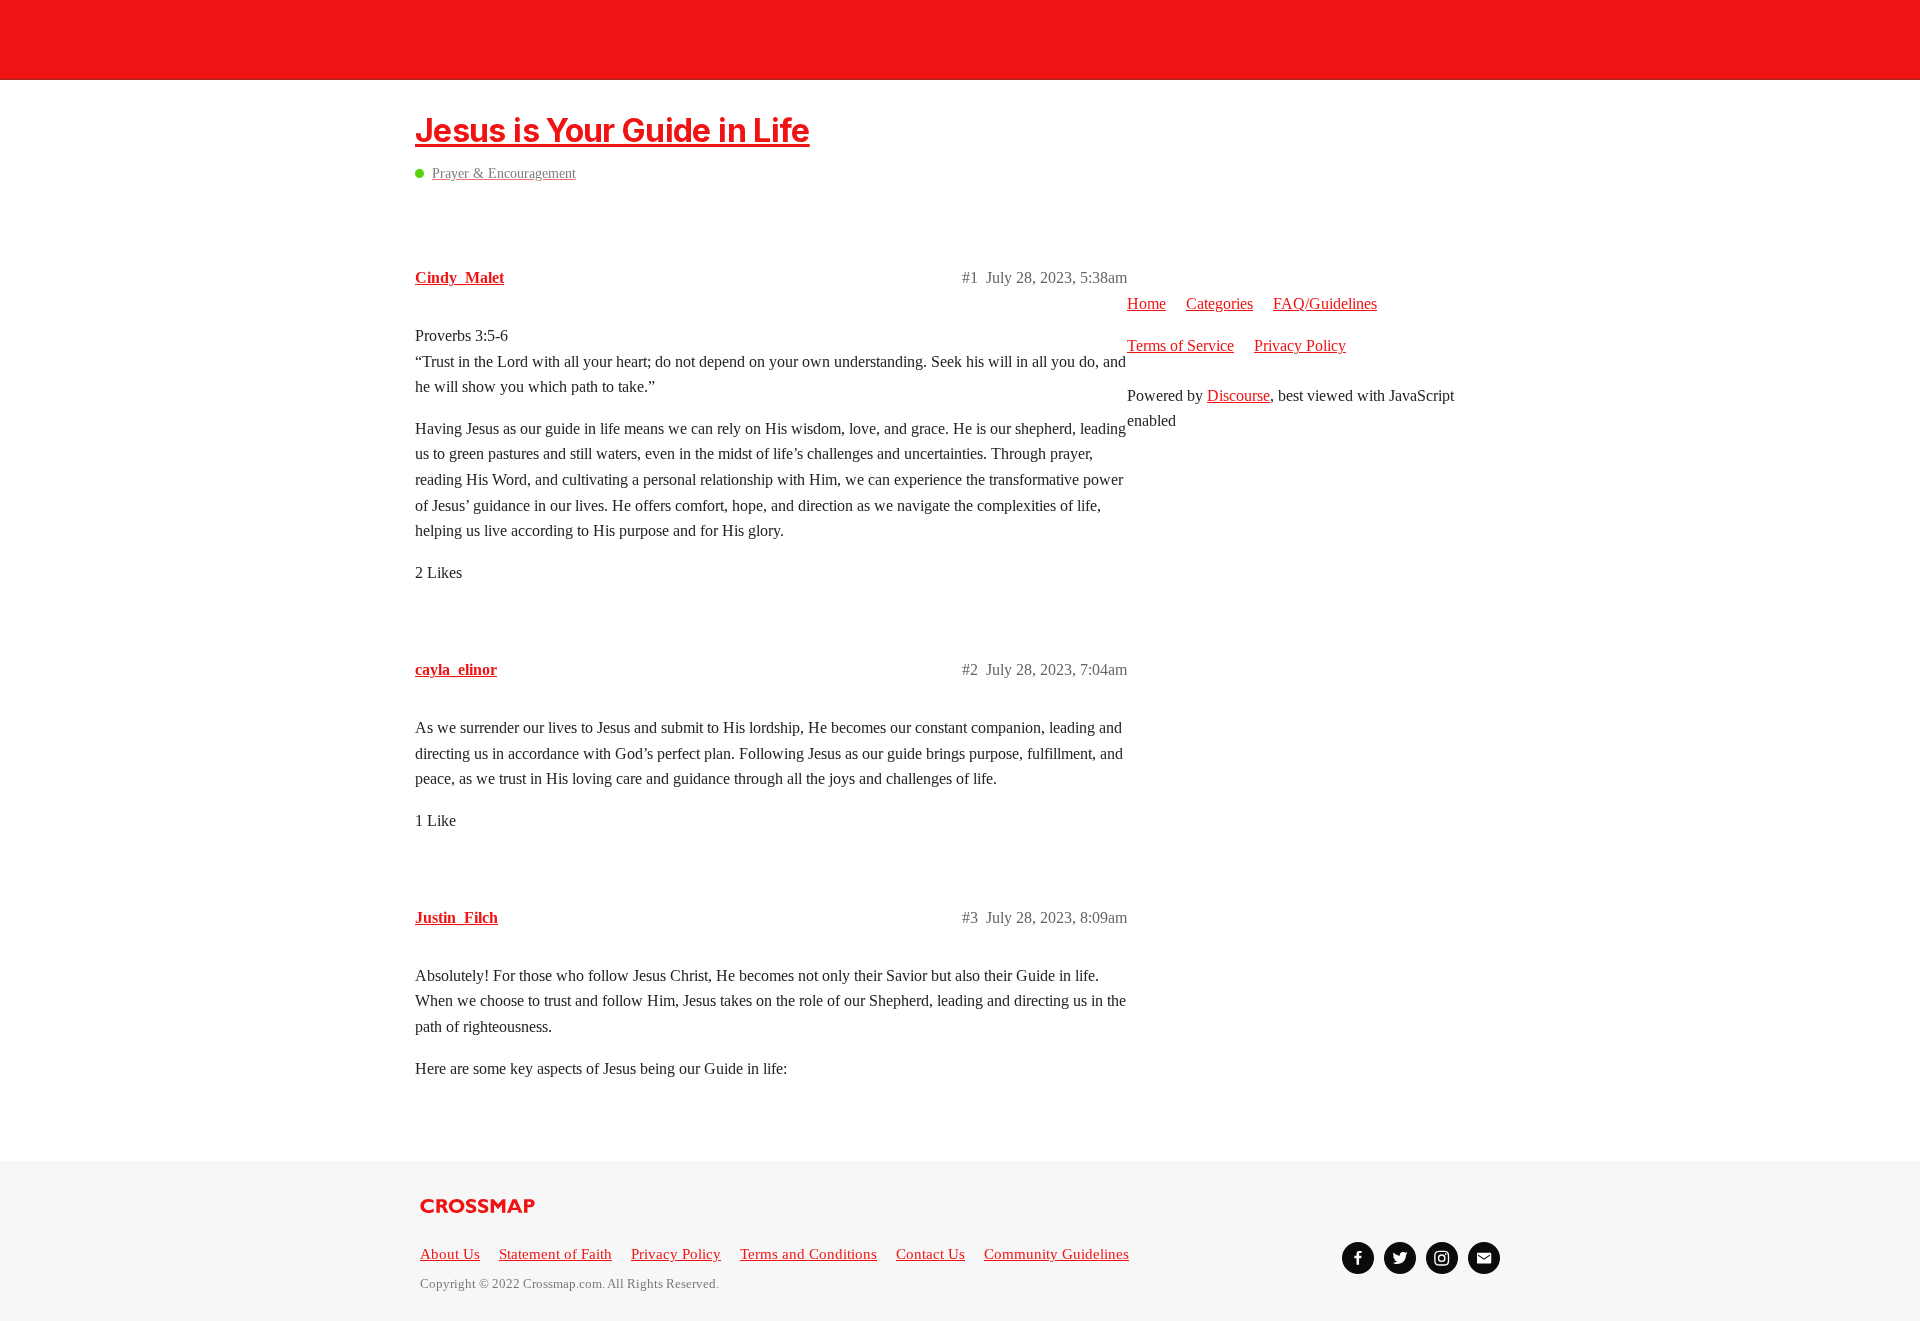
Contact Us (930, 1254)
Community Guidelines (1056, 1254)
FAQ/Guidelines (1325, 303)
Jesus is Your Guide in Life (612, 130)
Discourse (1238, 395)
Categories (1219, 303)
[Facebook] (1358, 1258)
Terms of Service (1180, 345)
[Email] (1484, 1258)
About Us (450, 1254)
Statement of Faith (555, 1254)
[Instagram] (1442, 1258)
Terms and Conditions (808, 1254)
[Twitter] (1400, 1258)
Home (1146, 303)
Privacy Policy (1300, 345)
